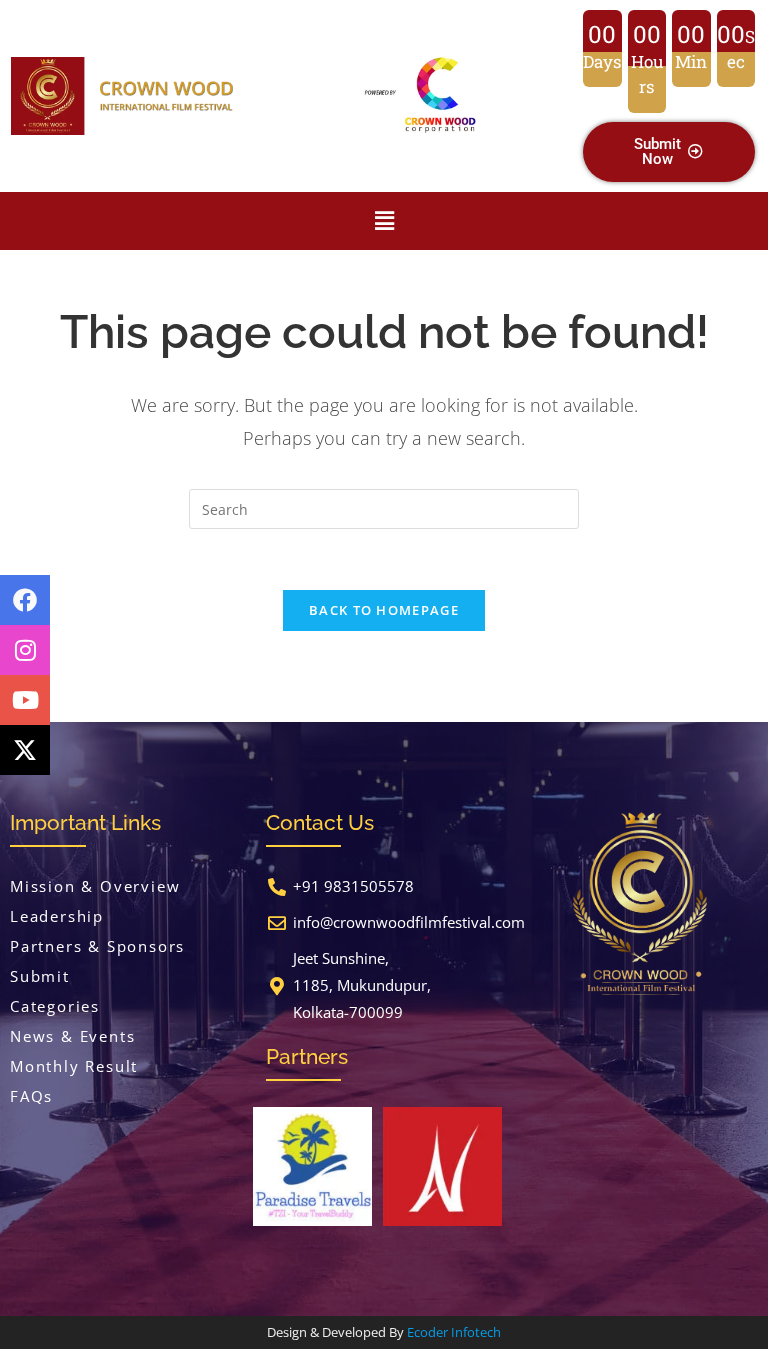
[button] (384, 221)
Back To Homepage (384, 610)
